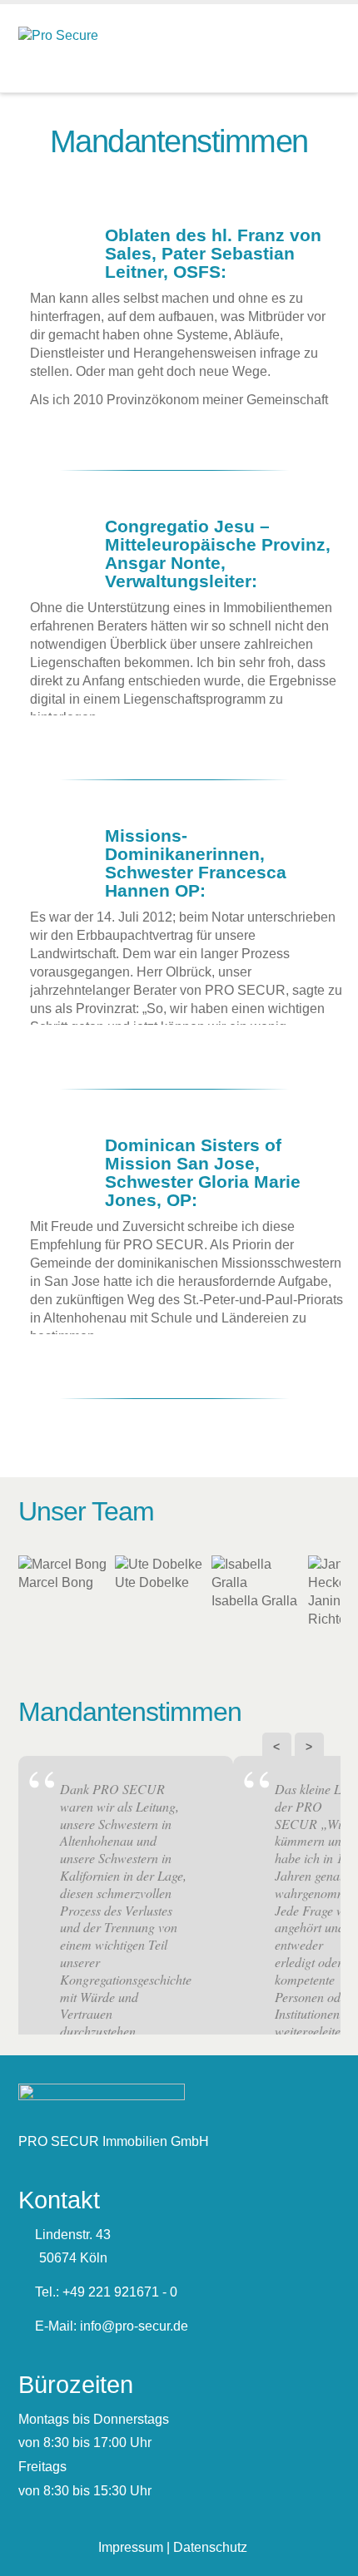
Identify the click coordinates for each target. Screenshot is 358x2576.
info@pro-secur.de (134, 2326)
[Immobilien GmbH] (58, 34)
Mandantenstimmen (130, 1712)
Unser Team (86, 1511)
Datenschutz (210, 2547)
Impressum (131, 2547)
